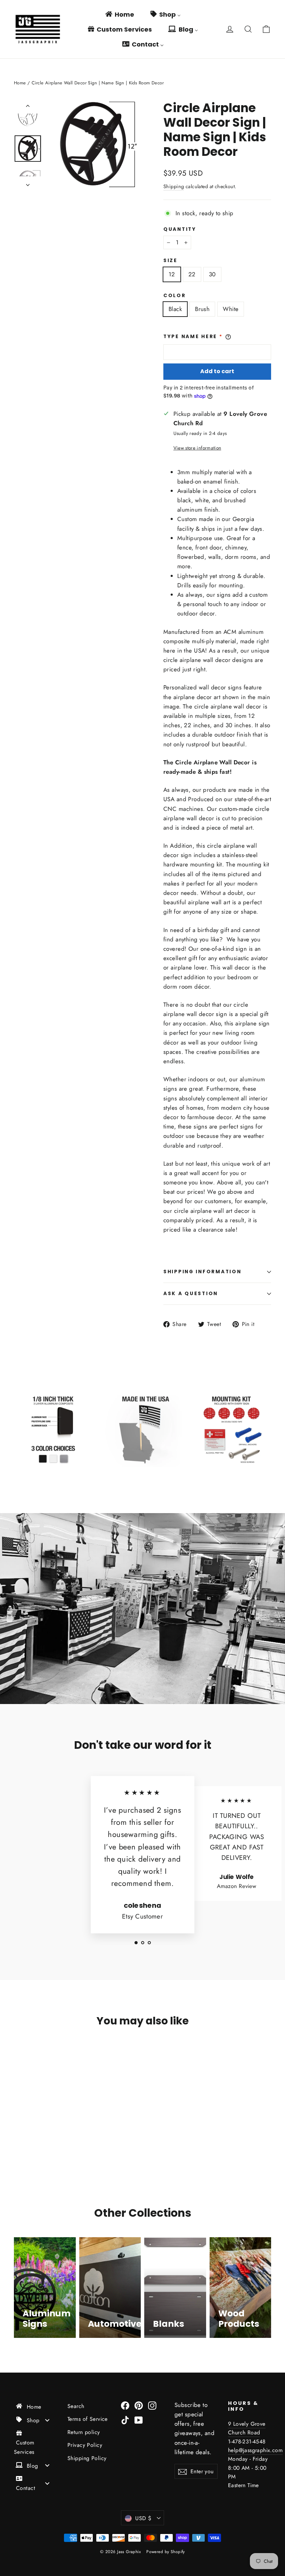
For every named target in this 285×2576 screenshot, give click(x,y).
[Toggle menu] (47, 2420)
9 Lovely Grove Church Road (247, 2428)
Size (170, 261)
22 (192, 274)
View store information (197, 448)
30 (212, 274)
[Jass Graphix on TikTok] (125, 2420)
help (233, 2450)
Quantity (180, 229)
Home (20, 83)
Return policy (84, 2432)
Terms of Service (88, 2419)
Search (76, 2406)
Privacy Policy (85, 2445)
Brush (202, 309)
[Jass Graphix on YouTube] (139, 2420)
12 (172, 274)
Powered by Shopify (166, 2552)
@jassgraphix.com (261, 2450)
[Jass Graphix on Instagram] (152, 2405)
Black (175, 309)
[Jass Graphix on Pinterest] (139, 2405)
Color (175, 296)
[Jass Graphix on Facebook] (125, 2405)
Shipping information (202, 1272)
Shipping (174, 186)
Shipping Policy (87, 2458)
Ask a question (191, 1294)
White (231, 309)
